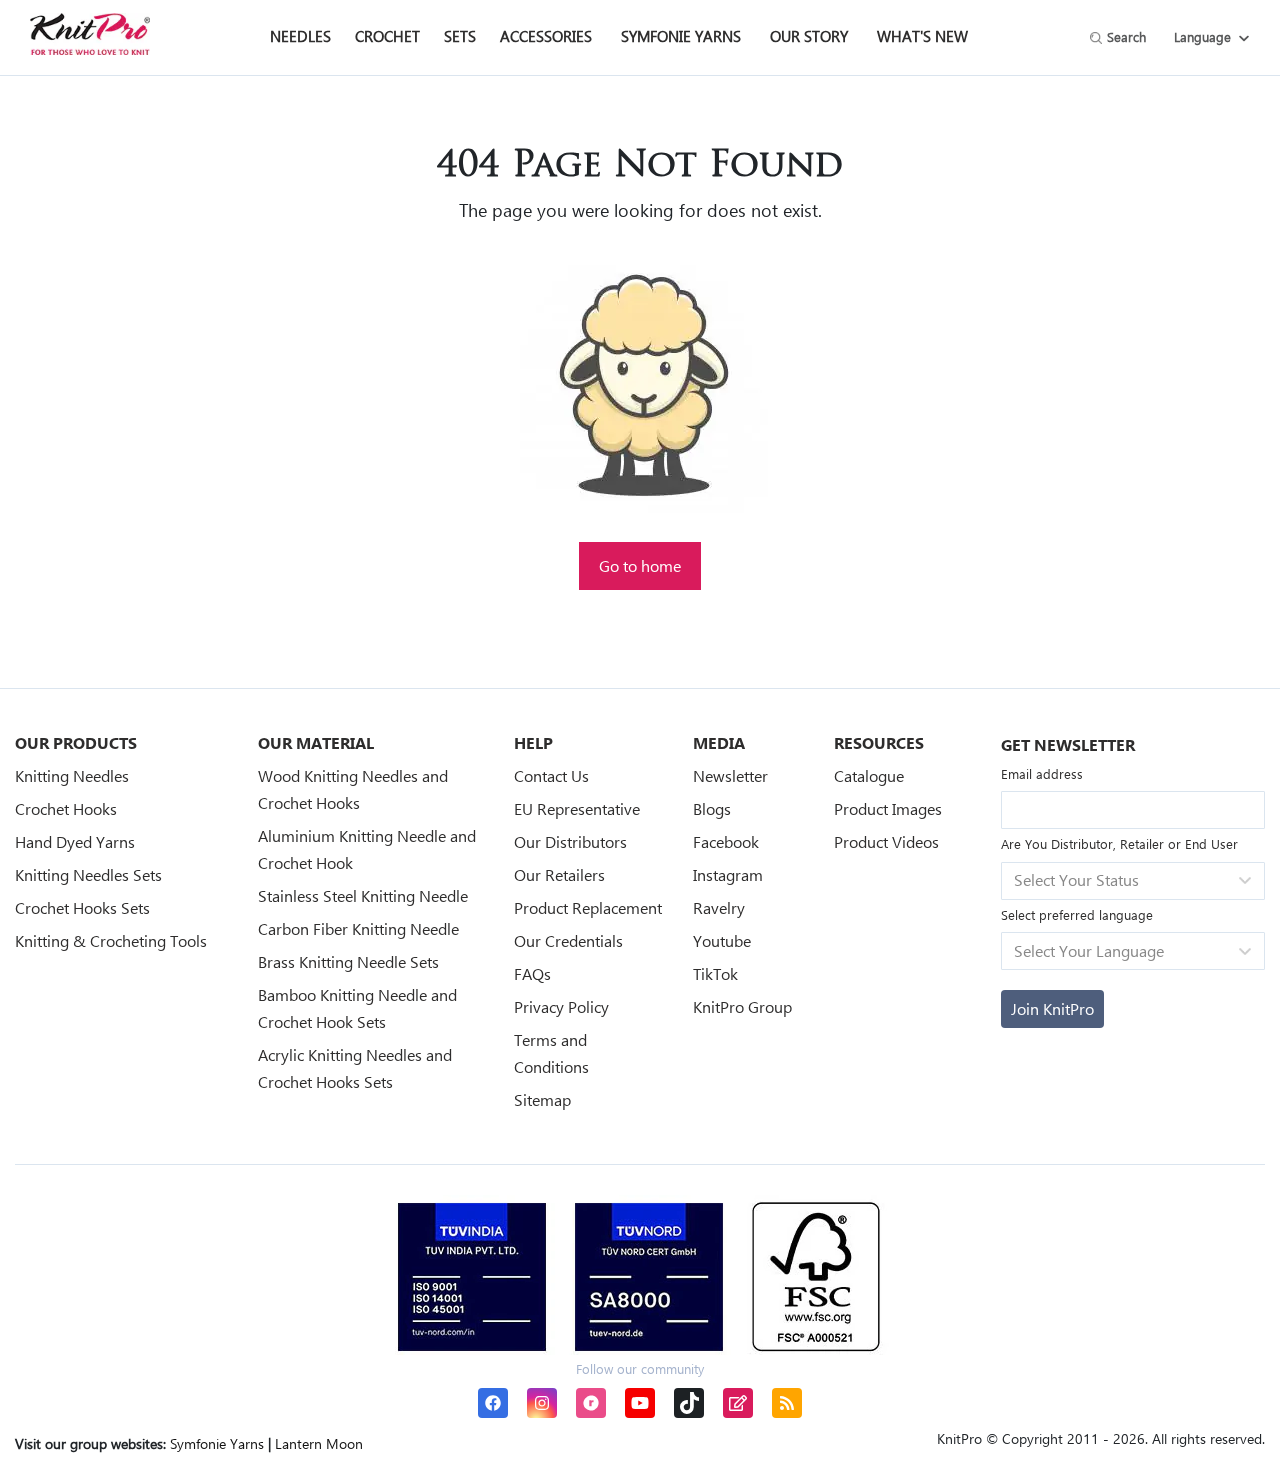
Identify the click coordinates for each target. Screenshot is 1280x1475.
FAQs (532, 973)
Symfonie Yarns (681, 36)
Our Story (809, 36)
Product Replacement (588, 907)
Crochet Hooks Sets (82, 907)
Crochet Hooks (66, 808)
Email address (1042, 773)
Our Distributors (570, 841)
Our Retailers (559, 874)
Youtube (722, 940)
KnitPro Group (742, 1006)
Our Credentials (568, 940)
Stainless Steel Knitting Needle (363, 895)
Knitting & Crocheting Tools (111, 940)
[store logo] (90, 34)
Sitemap (542, 1099)
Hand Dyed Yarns (75, 841)
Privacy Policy (561, 1006)
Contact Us (551, 775)
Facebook (726, 841)
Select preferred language (1077, 914)
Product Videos (886, 841)
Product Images (888, 808)
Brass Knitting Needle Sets (348, 961)
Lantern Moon (319, 1443)
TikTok (715, 973)
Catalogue (869, 775)
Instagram (728, 874)
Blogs (712, 808)
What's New (922, 36)
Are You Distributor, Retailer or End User (1119, 843)
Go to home (640, 565)
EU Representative (577, 808)
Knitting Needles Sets (88, 874)
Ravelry (719, 907)
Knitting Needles (72, 775)
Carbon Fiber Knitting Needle (358, 928)
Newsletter (730, 775)
